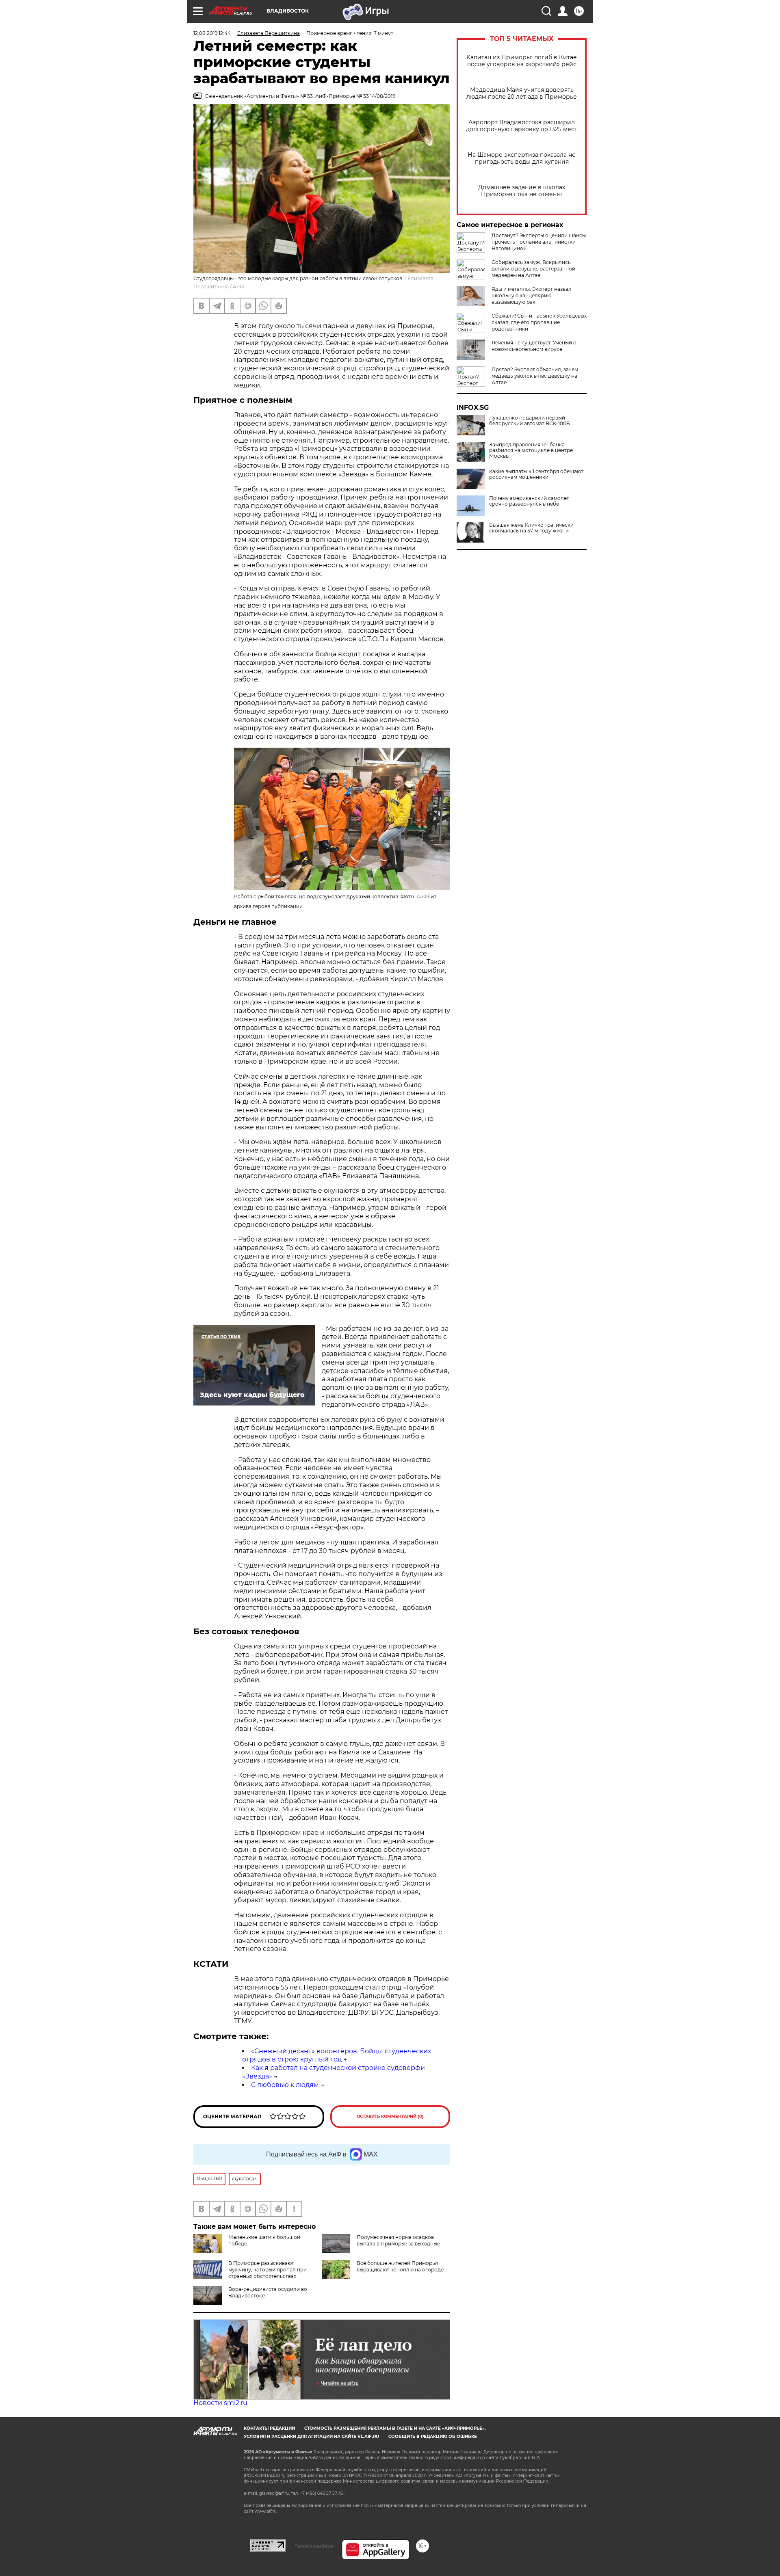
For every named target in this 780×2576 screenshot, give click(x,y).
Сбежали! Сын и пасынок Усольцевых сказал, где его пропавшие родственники (539, 322)
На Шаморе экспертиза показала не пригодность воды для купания (522, 158)
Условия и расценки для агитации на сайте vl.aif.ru (311, 2436)
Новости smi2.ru (220, 2403)
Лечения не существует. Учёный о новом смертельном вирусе (534, 346)
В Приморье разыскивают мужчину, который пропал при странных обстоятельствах (268, 2270)
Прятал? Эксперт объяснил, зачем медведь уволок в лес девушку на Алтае (535, 376)
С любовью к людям (285, 2085)
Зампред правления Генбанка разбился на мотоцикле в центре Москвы (531, 450)
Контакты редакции (269, 2428)
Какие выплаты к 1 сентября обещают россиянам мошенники (536, 474)
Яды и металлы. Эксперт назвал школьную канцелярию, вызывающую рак (532, 295)
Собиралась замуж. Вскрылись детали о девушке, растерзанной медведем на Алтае (533, 269)
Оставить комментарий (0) (390, 2116)
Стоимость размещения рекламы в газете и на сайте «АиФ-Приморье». (395, 2428)
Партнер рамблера (314, 2546)
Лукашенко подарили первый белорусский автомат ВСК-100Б (530, 421)
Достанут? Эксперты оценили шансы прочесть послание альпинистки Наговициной (539, 242)
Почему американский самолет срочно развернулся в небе (529, 501)
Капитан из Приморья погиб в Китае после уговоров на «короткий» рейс (522, 61)
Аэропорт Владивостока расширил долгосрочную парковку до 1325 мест (522, 126)
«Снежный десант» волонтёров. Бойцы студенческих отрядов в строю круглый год (337, 2055)
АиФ (238, 287)
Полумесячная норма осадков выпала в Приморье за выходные (398, 2240)
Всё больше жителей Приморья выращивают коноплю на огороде (400, 2266)
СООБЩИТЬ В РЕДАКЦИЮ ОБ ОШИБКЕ (433, 2436)
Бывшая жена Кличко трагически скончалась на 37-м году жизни (531, 528)
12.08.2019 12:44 (212, 33)
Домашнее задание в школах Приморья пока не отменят (522, 191)
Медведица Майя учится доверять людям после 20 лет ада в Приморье (522, 93)
